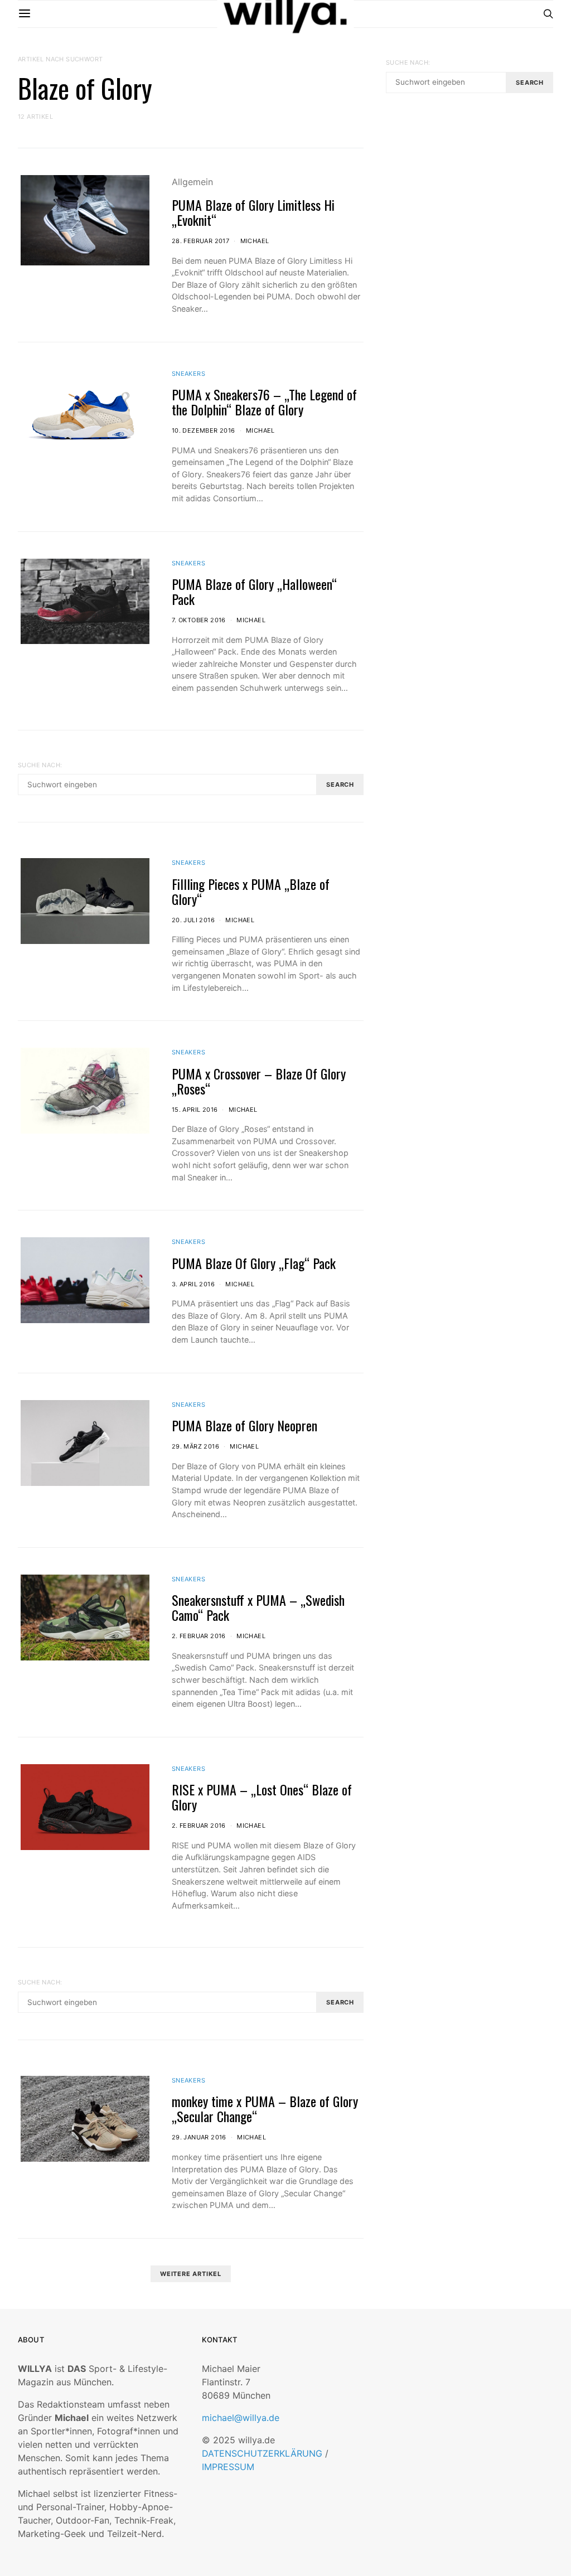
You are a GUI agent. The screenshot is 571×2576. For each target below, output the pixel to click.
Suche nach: (40, 765)
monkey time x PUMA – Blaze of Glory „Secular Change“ (265, 2108)
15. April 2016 (195, 1110)
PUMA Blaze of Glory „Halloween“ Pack (254, 591)
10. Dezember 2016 (204, 430)
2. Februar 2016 (199, 1636)
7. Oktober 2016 (199, 620)
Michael (255, 241)
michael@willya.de (241, 2418)
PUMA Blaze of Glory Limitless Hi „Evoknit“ (253, 212)
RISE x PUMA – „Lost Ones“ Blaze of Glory (262, 1797)
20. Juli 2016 (193, 920)
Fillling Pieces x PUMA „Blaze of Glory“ (251, 891)
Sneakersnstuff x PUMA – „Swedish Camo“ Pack (258, 1607)
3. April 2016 (193, 1284)
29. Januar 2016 (199, 2137)
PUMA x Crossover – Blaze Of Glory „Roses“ (259, 1081)
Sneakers (188, 374)
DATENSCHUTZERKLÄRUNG (262, 2453)
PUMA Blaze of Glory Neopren (245, 1425)
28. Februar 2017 (200, 241)
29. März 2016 (195, 1446)
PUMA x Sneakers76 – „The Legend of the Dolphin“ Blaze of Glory (264, 402)
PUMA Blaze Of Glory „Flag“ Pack (254, 1263)
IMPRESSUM (228, 2467)
